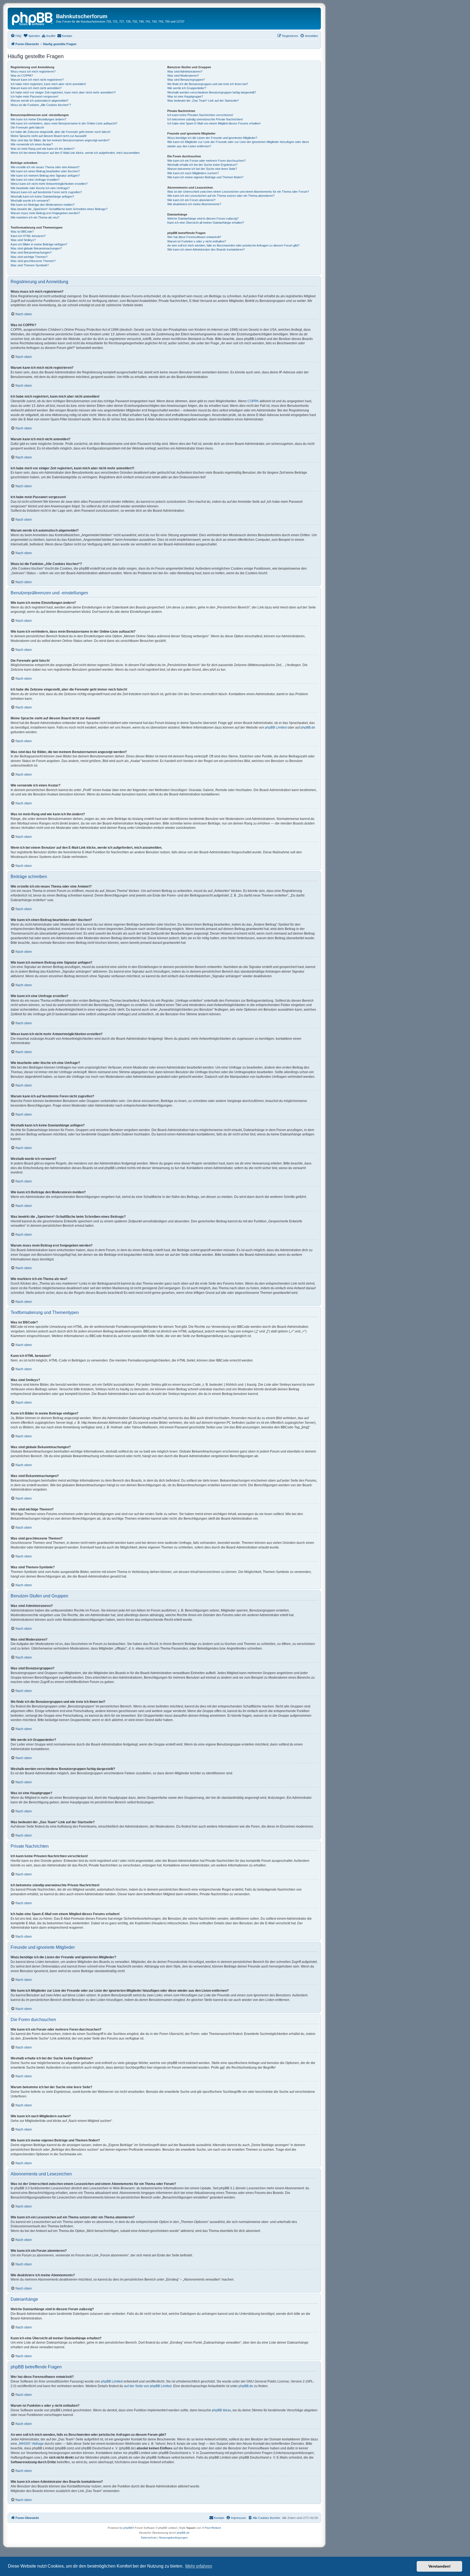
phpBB (128, 2528)
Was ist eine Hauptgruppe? (185, 96)
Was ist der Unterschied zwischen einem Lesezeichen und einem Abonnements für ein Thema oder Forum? (238, 192)
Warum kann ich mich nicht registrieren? (37, 80)
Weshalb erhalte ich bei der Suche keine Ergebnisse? (202, 165)
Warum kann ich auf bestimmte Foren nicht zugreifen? (46, 192)
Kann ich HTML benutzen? (28, 236)
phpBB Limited (276, 727)
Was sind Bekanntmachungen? (31, 252)
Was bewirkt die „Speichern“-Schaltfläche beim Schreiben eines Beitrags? (59, 209)
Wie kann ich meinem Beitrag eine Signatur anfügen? (45, 176)
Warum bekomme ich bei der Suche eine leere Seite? (202, 169)
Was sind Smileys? (23, 240)
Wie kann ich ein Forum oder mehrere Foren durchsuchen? (206, 161)
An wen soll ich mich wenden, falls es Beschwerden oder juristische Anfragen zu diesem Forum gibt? (233, 245)
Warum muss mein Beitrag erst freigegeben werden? (45, 213)
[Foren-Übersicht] (33, 18)
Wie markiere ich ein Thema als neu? (35, 217)
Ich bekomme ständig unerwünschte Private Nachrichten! (205, 119)
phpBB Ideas (221, 2410)
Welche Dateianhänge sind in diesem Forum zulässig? (203, 218)
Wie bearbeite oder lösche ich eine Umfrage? (40, 188)
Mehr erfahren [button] (199, 2566)
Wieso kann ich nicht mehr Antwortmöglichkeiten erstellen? (49, 184)
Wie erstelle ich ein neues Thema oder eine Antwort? (45, 167)
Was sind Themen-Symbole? (30, 265)
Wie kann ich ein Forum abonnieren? (191, 200)
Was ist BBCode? (22, 232)
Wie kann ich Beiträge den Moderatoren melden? (43, 205)
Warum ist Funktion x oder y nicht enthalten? (197, 241)
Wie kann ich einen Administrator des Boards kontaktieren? (206, 249)
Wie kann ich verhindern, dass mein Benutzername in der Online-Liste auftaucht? (64, 123)
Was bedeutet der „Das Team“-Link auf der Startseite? (203, 101)
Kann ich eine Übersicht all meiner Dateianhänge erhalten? (206, 223)
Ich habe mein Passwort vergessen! (34, 96)
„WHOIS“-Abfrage (31, 2444)
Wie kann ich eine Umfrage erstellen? (35, 180)
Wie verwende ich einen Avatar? (32, 144)
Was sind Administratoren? (185, 71)
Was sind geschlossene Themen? (33, 261)
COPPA (253, 401)
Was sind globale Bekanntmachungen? (36, 248)
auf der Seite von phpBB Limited (148, 2386)
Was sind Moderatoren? (183, 76)
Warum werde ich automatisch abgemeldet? (39, 101)
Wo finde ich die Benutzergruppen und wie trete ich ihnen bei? (208, 84)
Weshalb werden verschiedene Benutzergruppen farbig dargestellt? (212, 92)
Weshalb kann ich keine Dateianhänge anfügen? (42, 196)
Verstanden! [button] (440, 2566)
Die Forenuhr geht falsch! (27, 127)
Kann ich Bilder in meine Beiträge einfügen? (39, 244)
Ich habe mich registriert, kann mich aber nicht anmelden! (48, 84)
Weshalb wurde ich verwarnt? (30, 201)
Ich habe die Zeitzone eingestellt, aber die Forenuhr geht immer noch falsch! (61, 132)
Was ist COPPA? (22, 76)
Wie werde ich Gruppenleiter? (187, 88)
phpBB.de (308, 727)
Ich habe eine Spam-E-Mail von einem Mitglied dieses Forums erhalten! (214, 123)
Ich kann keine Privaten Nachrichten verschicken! (200, 115)
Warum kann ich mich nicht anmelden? (36, 88)
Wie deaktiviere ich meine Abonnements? (194, 204)
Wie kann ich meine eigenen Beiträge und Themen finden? (205, 177)
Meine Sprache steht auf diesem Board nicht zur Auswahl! (49, 136)
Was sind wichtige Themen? (29, 257)
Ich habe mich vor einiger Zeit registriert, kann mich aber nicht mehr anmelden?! (63, 92)
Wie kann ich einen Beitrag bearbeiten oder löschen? (45, 171)
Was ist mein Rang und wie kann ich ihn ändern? (43, 149)
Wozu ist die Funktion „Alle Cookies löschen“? (41, 105)
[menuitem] (16, 36)
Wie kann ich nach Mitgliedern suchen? (193, 173)
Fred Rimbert (213, 2528)
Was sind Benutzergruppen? (186, 80)
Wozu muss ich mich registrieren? (33, 71)
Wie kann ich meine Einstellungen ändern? (38, 119)
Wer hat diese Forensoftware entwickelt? (194, 237)
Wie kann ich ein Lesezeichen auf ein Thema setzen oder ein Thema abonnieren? (221, 196)
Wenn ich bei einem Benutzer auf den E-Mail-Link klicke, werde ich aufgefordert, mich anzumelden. (75, 153)
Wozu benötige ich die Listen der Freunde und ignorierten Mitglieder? (212, 138)
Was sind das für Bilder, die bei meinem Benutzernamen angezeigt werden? (60, 140)
